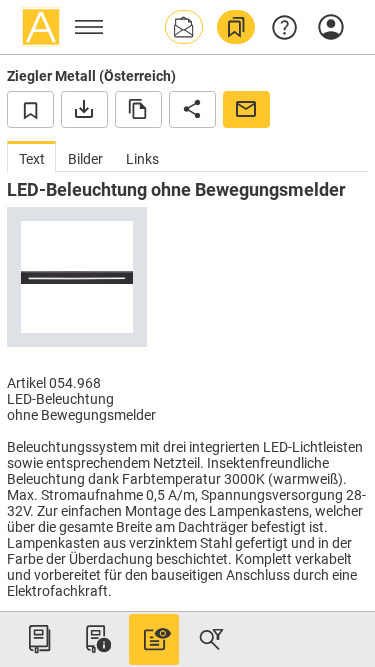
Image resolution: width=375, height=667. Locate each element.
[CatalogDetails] (154, 639)
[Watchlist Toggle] (30, 109)
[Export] (84, 109)
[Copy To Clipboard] (138, 109)
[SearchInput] (211, 639)
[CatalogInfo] (96, 639)
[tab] (31, 156)
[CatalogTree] (39, 639)
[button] (184, 27)
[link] (236, 27)
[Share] (192, 109)
